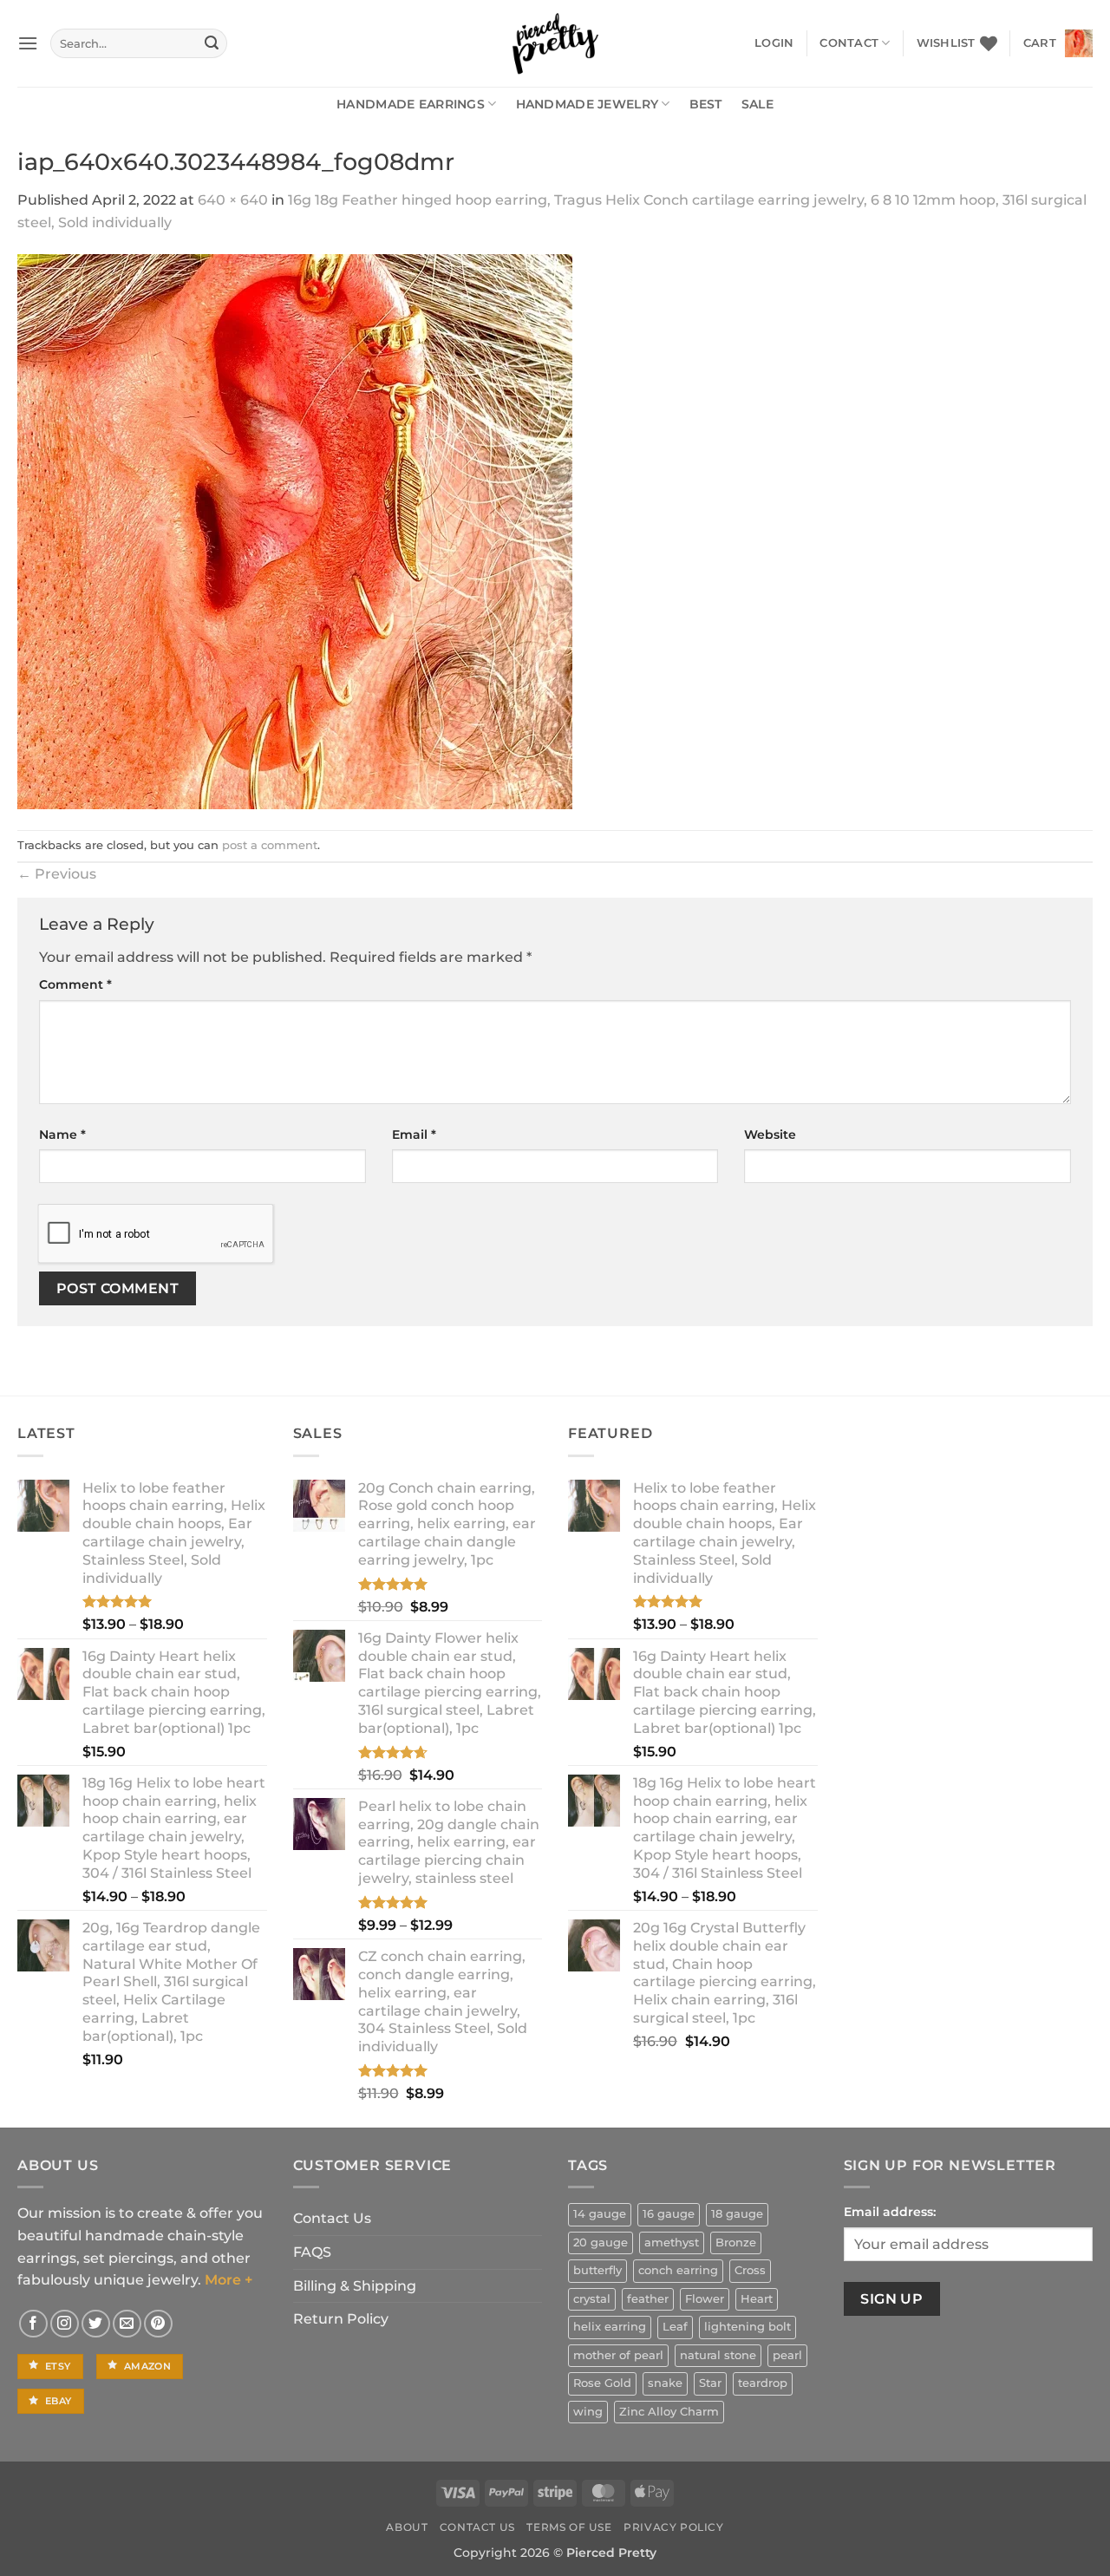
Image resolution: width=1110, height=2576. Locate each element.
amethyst (672, 2243)
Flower (705, 2299)
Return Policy (341, 2319)
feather (648, 2299)
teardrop (763, 2383)
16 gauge (669, 2214)
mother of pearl (618, 2355)
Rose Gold (602, 2383)
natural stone (718, 2355)
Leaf (675, 2327)
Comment (75, 984)
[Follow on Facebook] (33, 2324)
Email (414, 1134)
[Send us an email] (127, 2324)
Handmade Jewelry (588, 104)
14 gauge (600, 2214)
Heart (757, 2299)
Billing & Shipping (355, 2286)
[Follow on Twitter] (96, 2324)
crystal (592, 2299)
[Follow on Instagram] (65, 2324)
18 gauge (737, 2214)
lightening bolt (748, 2327)
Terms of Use (569, 2527)
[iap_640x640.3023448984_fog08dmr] (295, 531)
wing (588, 2412)
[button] (28, 43)
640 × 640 (233, 200)
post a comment (270, 845)
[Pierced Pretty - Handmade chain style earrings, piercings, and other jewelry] (555, 43)
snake (665, 2383)
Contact (849, 43)
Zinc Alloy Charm (669, 2412)
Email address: (890, 2212)
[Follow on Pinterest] (158, 2324)
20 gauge (601, 2243)
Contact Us (332, 2218)
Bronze (736, 2243)
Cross (750, 2270)
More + (229, 2280)
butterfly (597, 2270)
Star (710, 2383)
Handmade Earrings (411, 104)
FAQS (312, 2252)
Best (706, 104)
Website (770, 1134)
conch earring (678, 2270)
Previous (57, 874)
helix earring (610, 2327)
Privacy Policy (674, 2527)
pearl (787, 2355)
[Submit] (212, 43)
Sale (757, 104)
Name (62, 1134)
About (407, 2527)
